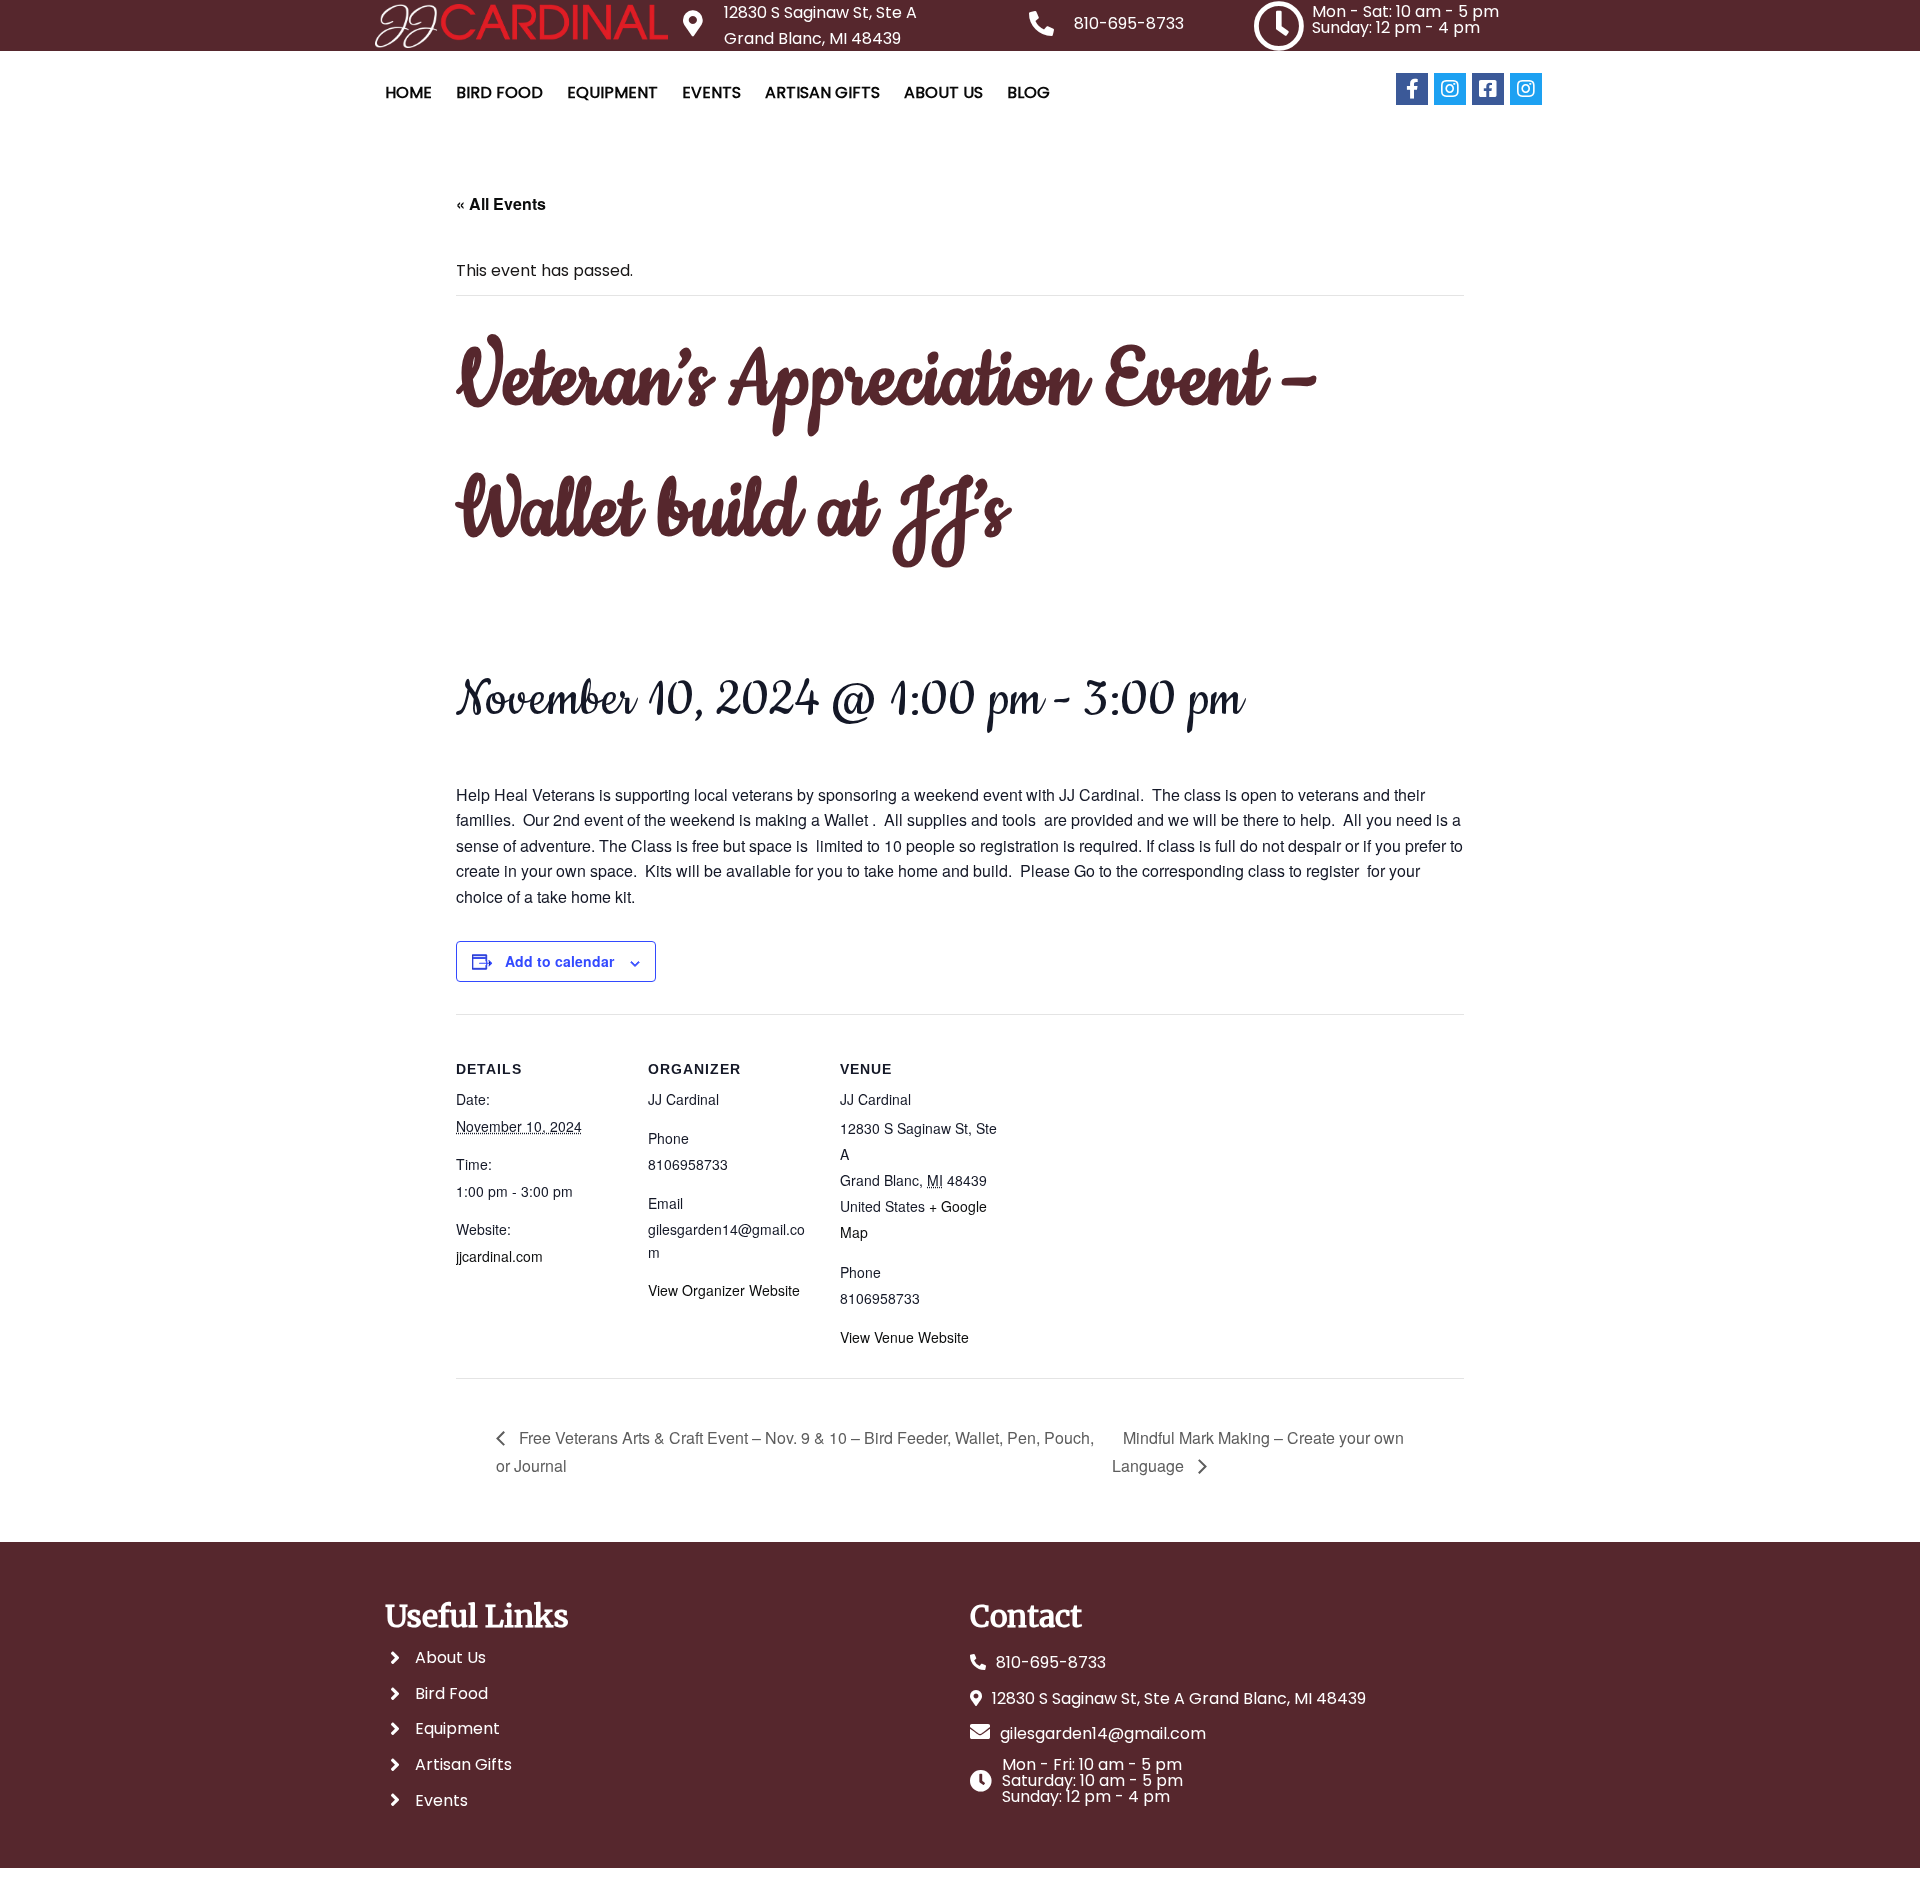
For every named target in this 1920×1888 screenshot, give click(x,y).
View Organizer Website (724, 1290)
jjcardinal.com (499, 1256)
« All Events (501, 203)
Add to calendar (559, 961)
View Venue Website (904, 1337)
